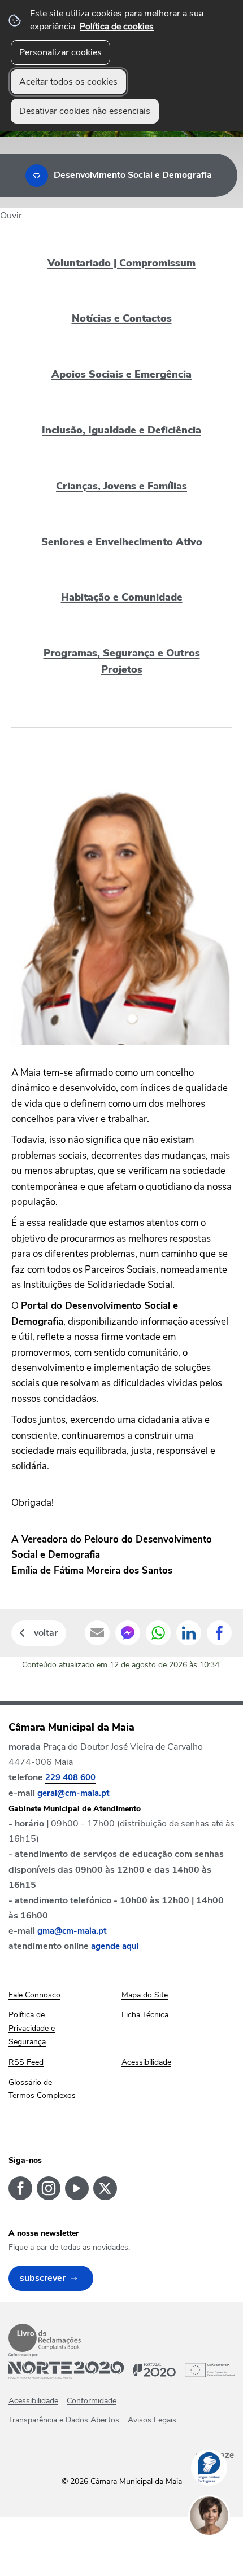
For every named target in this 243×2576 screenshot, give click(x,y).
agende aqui (115, 1946)
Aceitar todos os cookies (68, 82)
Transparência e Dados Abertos (64, 2420)
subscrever (43, 2278)
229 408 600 (70, 1777)
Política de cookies (117, 27)
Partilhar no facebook (219, 1633)
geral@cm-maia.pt (73, 1793)
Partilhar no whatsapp (158, 1633)
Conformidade (92, 2401)
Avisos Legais (152, 2420)
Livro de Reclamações (45, 2338)
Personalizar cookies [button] (60, 52)
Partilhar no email (97, 1633)
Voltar (46, 1633)
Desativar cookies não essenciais (85, 111)
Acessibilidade (33, 2401)
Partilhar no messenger (128, 1633)
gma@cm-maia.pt (72, 1931)
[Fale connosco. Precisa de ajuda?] (220, 2551)
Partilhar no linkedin (189, 1633)
